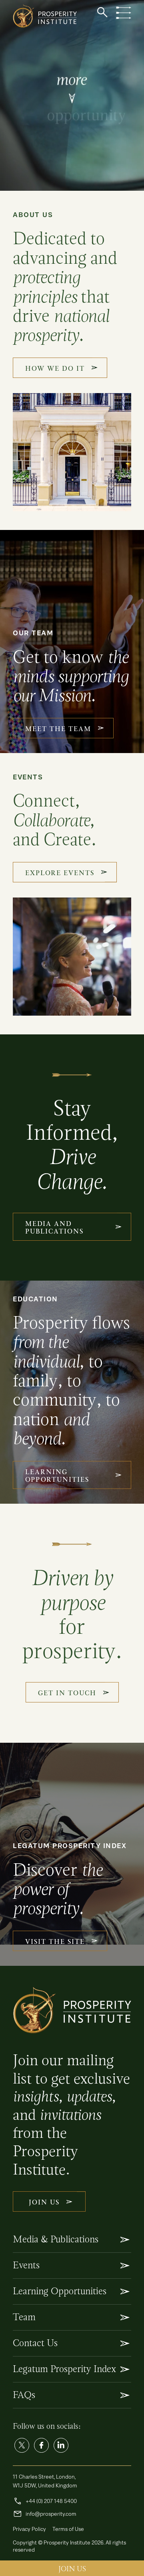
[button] (102, 12)
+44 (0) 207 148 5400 (45, 2501)
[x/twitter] (22, 2445)
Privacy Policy (29, 2529)
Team (24, 2317)
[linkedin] (61, 2445)
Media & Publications (56, 2239)
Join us (72, 2569)
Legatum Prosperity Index (64, 2369)
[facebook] (41, 2445)
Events (26, 2265)
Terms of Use (68, 2529)
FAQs (24, 2395)
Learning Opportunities (60, 2291)
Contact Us (35, 2343)
